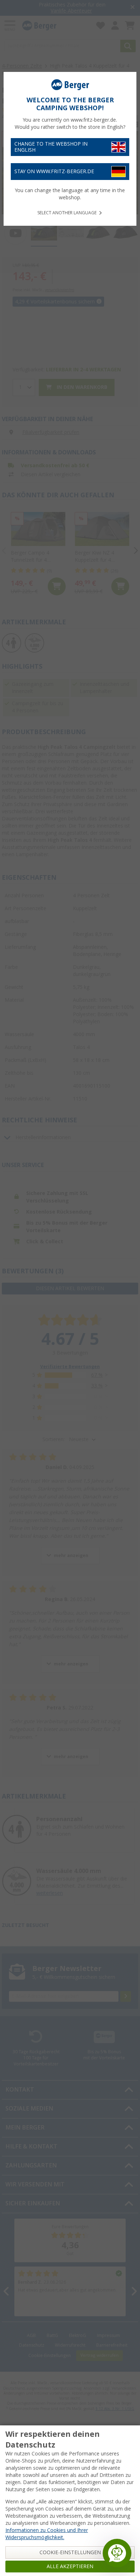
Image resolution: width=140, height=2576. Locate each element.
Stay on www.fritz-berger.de (54, 171)
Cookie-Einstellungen (70, 2552)
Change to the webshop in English (51, 147)
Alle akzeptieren (70, 2566)
